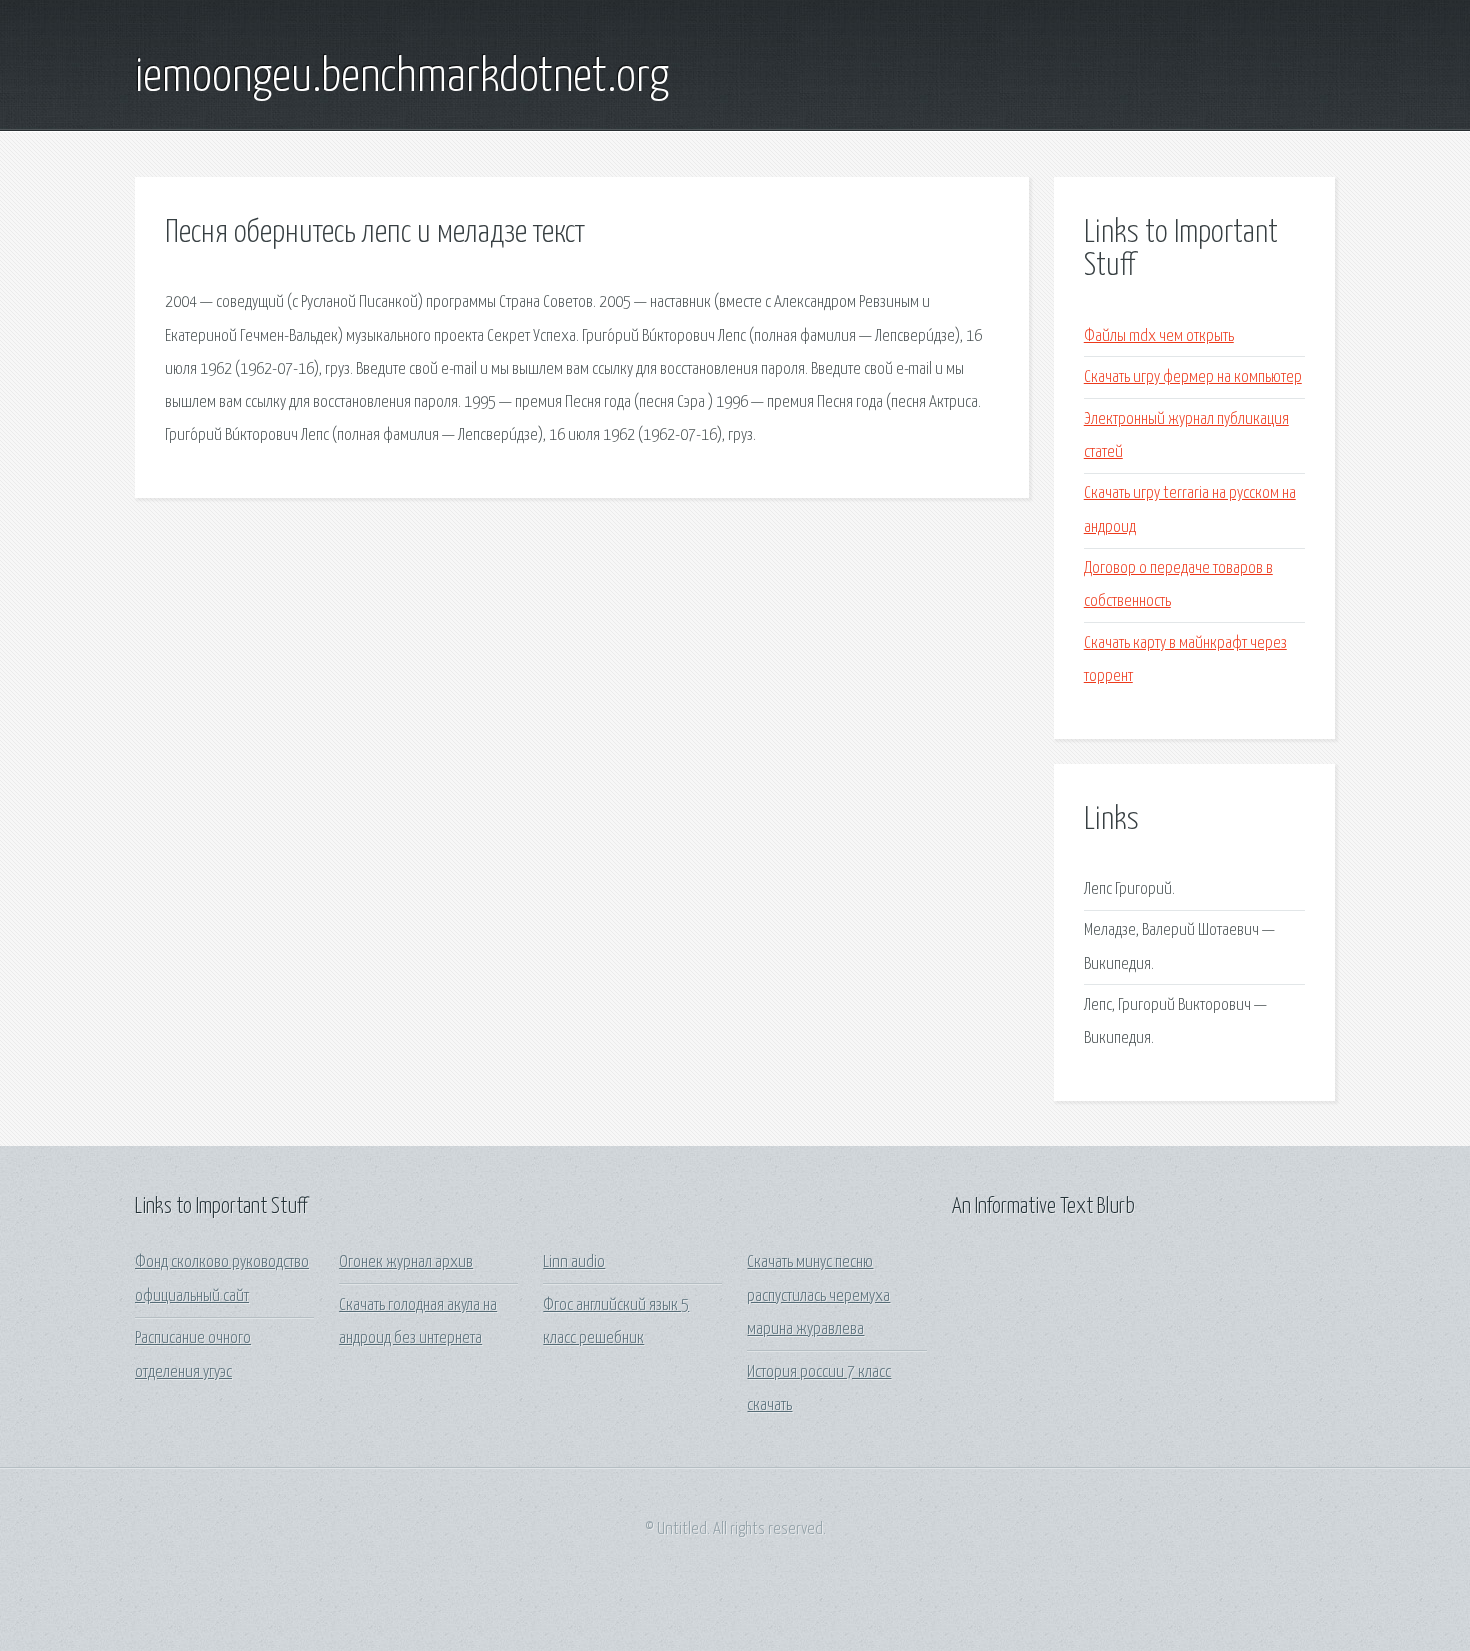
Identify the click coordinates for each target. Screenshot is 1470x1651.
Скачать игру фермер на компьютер (1193, 377)
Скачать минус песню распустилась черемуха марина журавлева (818, 1296)
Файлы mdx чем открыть (1159, 336)
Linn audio (574, 1262)
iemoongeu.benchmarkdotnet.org (402, 78)
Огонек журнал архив (406, 1262)
